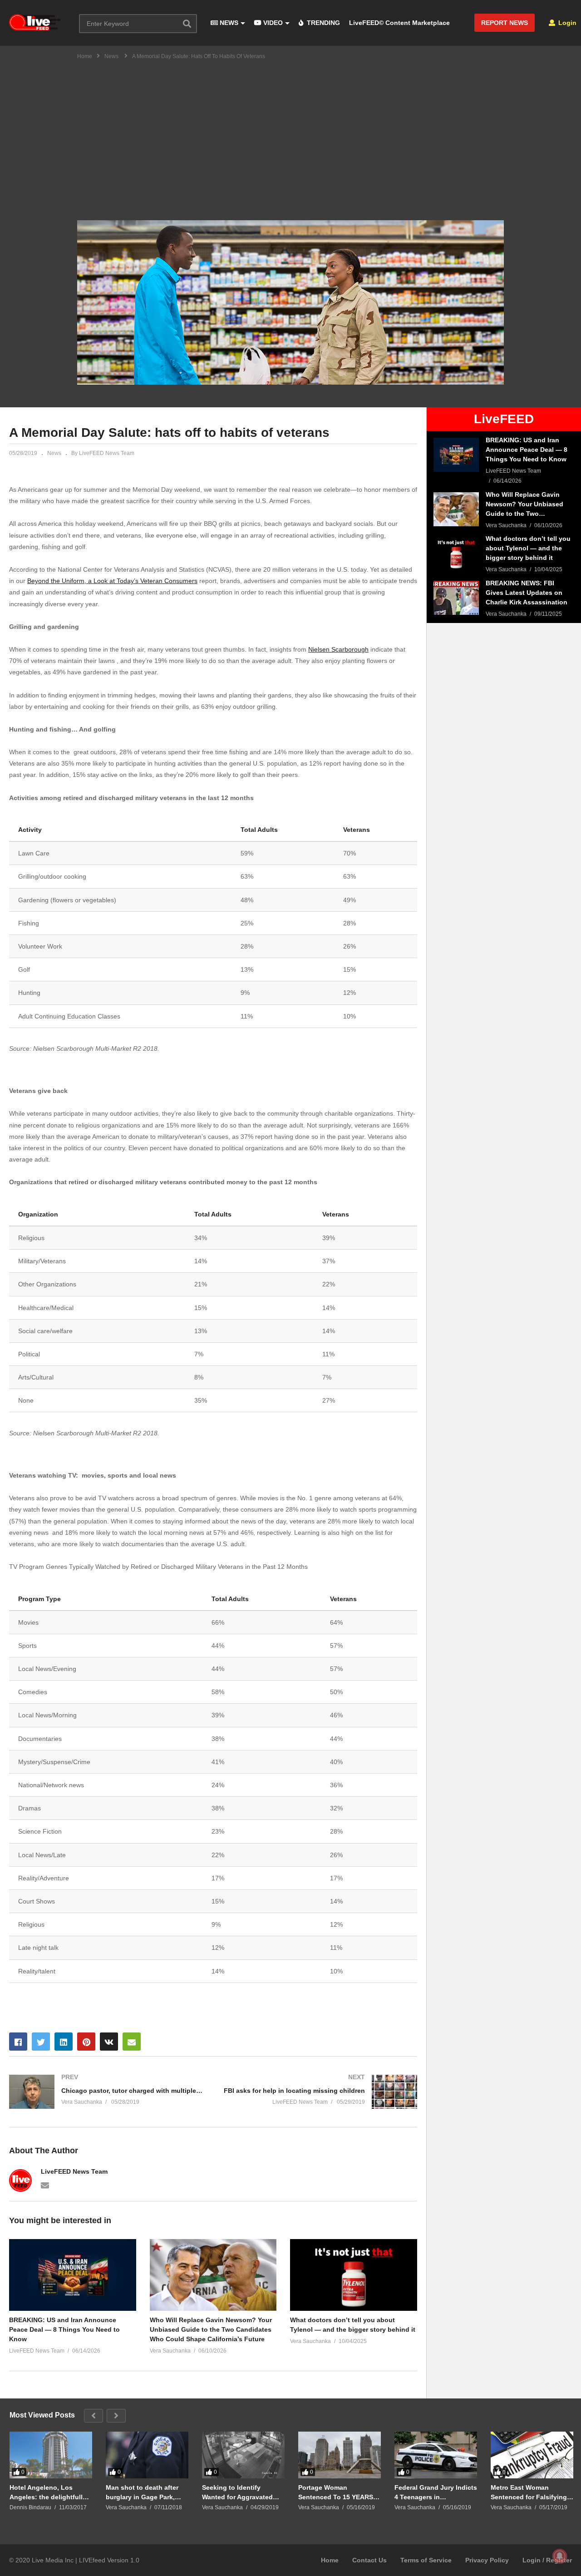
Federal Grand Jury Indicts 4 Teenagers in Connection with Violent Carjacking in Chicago (436, 2492)
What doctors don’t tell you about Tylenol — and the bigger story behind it (353, 2325)
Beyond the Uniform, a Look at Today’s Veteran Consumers (112, 581)
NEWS (228, 23)
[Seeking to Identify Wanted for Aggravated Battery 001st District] (243, 2455)
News (54, 453)
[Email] (45, 2185)
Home (330, 2560)
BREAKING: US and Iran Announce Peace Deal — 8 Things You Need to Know (64, 2329)
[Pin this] (86, 2042)
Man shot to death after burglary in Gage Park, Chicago (142, 2492)
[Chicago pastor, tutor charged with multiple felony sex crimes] (107, 2092)
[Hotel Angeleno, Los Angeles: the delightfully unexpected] (51, 2455)
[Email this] (132, 2042)
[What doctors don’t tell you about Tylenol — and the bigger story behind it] (456, 553)
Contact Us (369, 2560)
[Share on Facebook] (18, 2042)
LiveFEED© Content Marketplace (399, 23)
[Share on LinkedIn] (64, 2042)
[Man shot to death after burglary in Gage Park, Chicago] (147, 2455)
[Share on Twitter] (41, 2042)
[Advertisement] (290, 134)
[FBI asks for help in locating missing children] (320, 2092)
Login (566, 23)
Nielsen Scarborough (338, 649)
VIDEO (272, 23)
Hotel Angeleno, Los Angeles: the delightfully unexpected (48, 2492)
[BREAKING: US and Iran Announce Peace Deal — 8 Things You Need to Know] (456, 455)
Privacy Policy (487, 2560)
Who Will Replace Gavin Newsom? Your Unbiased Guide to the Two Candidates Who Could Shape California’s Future (211, 2329)
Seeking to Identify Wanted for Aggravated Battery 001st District (237, 2492)
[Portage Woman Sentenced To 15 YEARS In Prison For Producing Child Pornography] (340, 2455)
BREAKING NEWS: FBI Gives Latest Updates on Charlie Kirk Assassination (527, 593)
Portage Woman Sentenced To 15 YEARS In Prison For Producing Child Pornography (340, 2492)
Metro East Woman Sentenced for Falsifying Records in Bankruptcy (529, 2492)
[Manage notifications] (560, 2556)
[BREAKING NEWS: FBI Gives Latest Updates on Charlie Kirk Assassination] (456, 598)
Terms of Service (426, 2560)
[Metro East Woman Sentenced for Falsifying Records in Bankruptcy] (532, 2455)
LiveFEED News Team (74, 2171)
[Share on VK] (109, 2042)
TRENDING (323, 23)
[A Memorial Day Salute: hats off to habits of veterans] (73, 2275)
